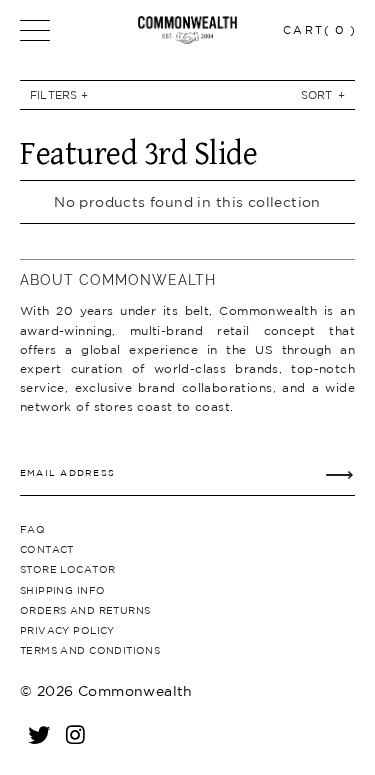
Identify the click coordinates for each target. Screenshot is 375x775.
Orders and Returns (85, 610)
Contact (47, 549)
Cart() (320, 29)
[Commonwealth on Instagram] (76, 734)
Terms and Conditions (90, 650)
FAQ (32, 529)
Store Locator (67, 569)
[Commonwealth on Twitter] (40, 734)
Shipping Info (62, 590)
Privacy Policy (67, 630)
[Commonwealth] (188, 30)
